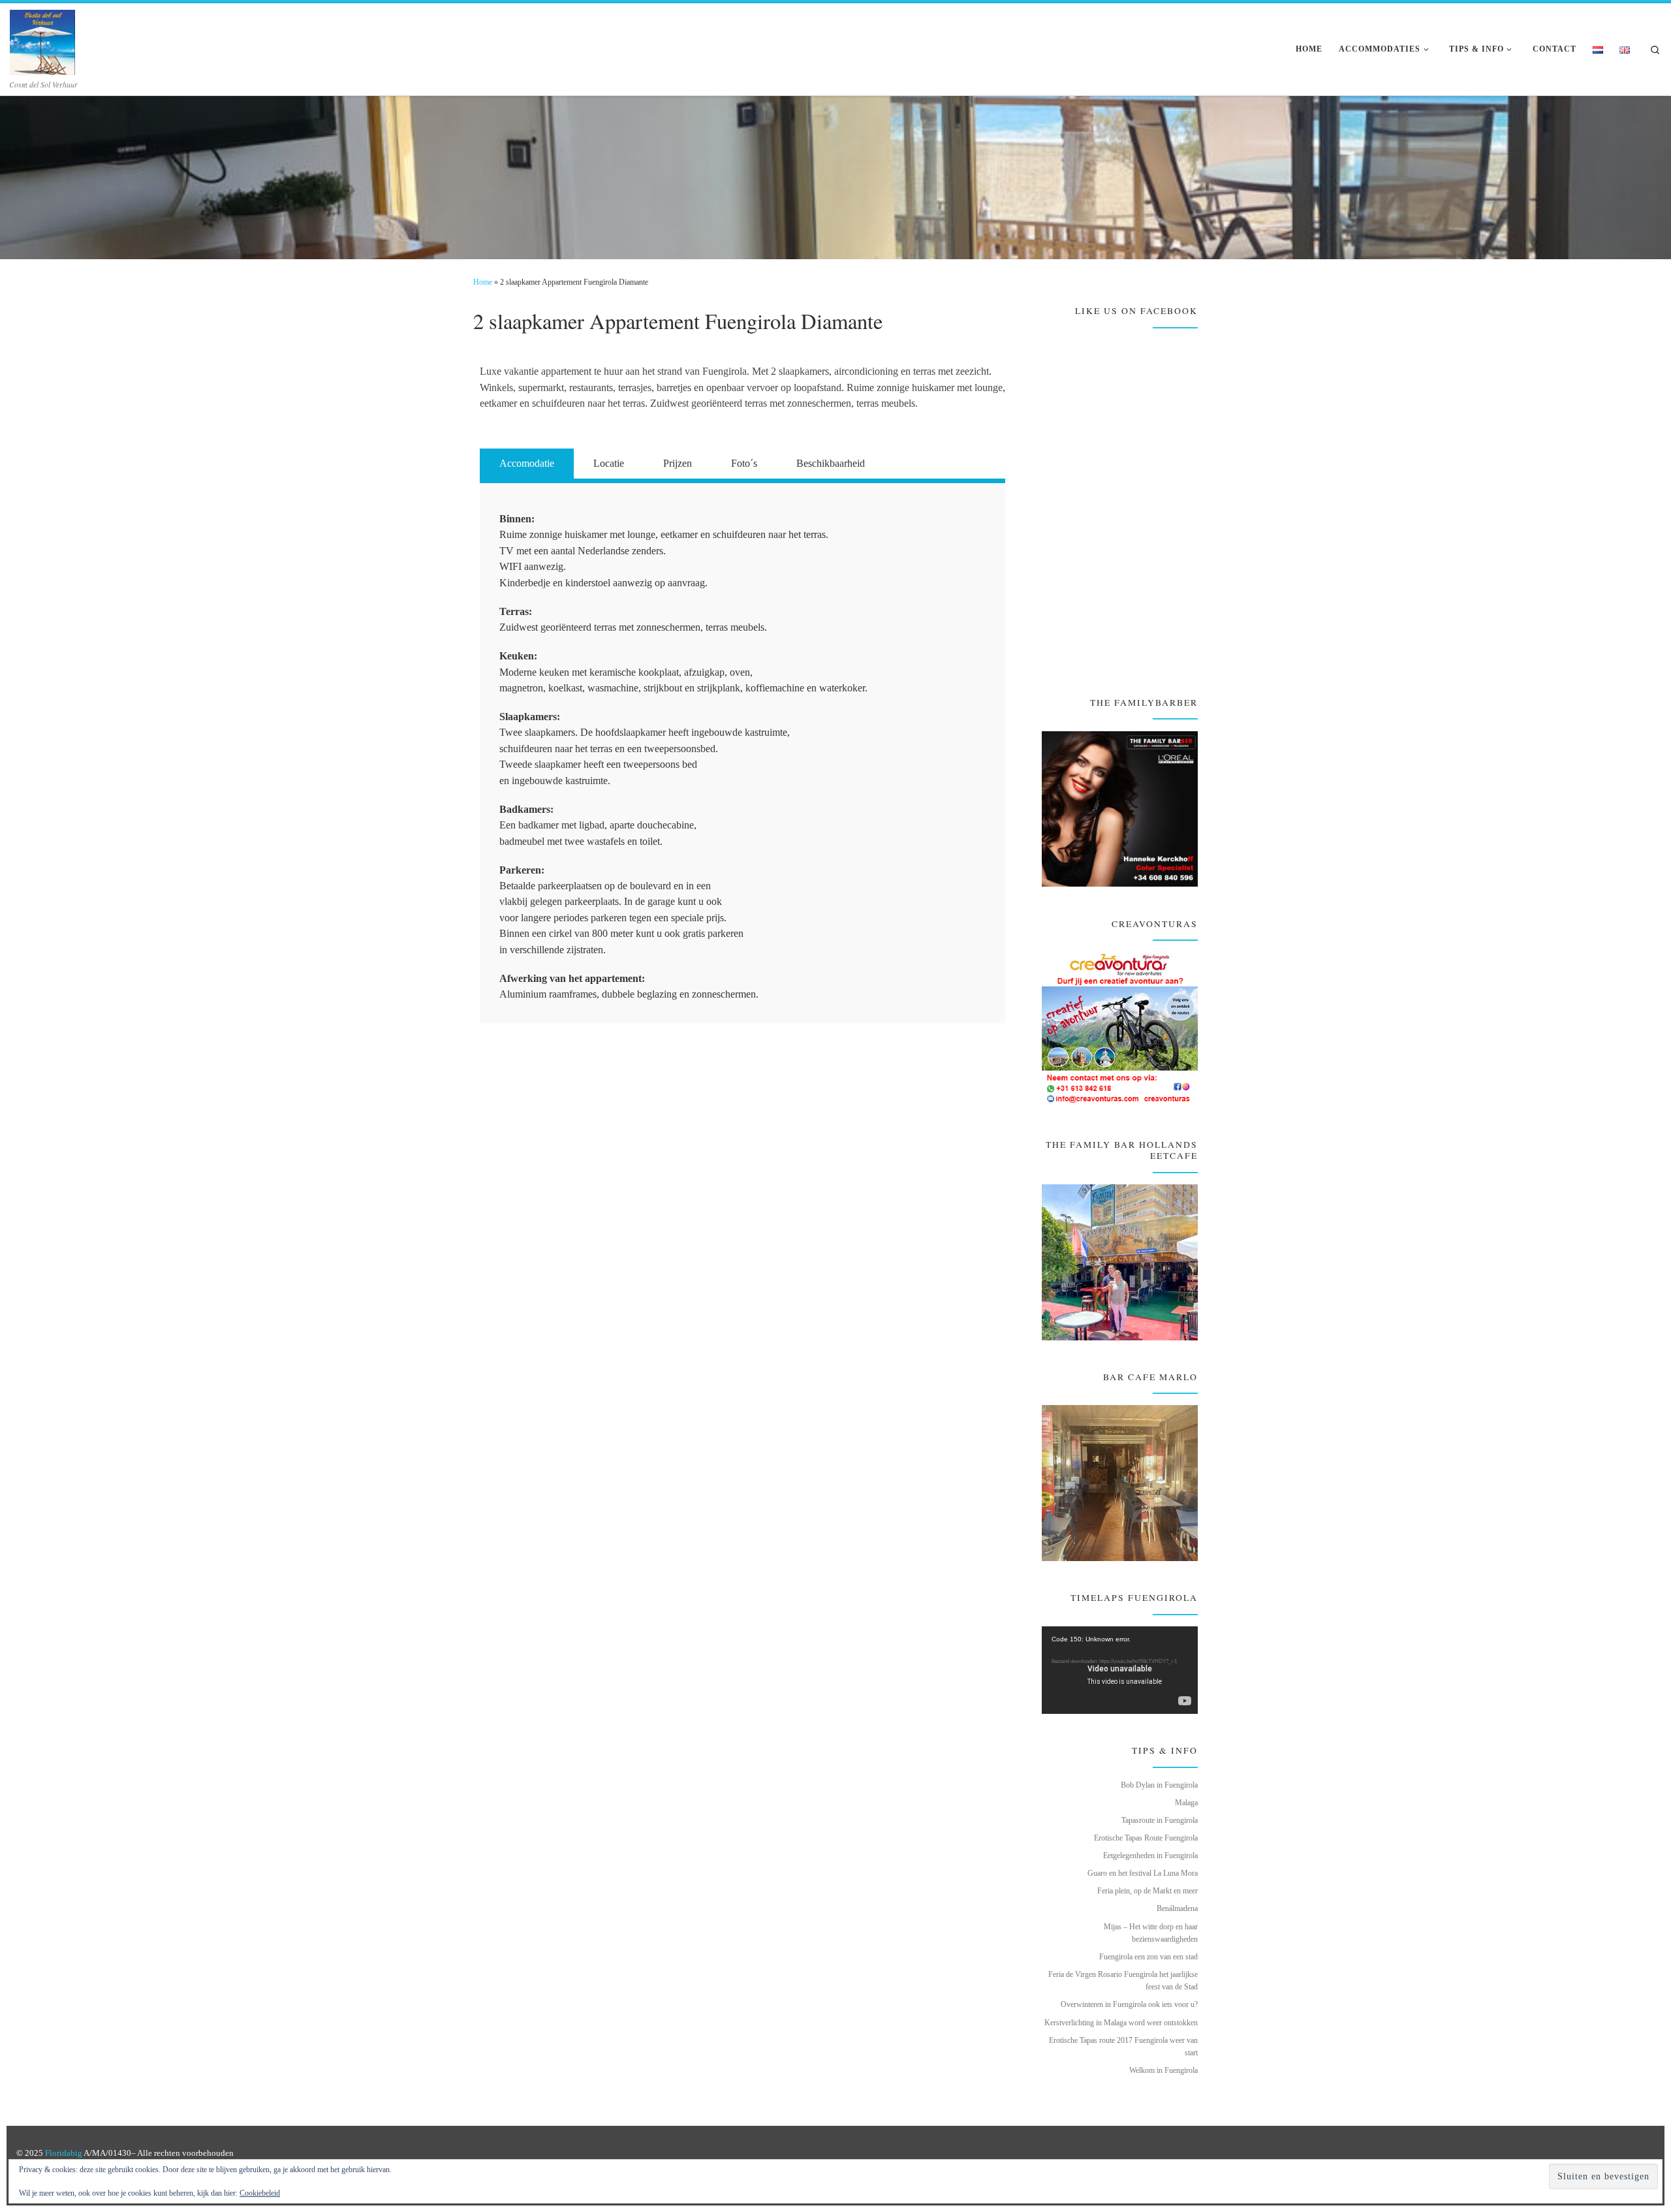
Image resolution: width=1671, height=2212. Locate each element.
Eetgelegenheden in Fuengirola (1150, 1856)
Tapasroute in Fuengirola (1160, 1820)
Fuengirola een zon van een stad (1148, 1957)
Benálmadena (1177, 1908)
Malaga (1186, 1803)
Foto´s (744, 463)
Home (483, 282)
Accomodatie (527, 463)
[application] (1120, 1670)
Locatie (609, 463)
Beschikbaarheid (831, 463)
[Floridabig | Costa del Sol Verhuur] (42, 39)
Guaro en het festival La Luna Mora (1143, 1873)
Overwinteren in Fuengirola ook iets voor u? (1129, 2004)
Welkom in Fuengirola (1163, 2070)
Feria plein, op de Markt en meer (1148, 1891)
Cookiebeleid (260, 2193)
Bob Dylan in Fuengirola (1159, 1785)
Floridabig (64, 2153)
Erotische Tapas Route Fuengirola (1146, 1838)
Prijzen (678, 463)
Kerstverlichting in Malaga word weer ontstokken (1121, 2023)
